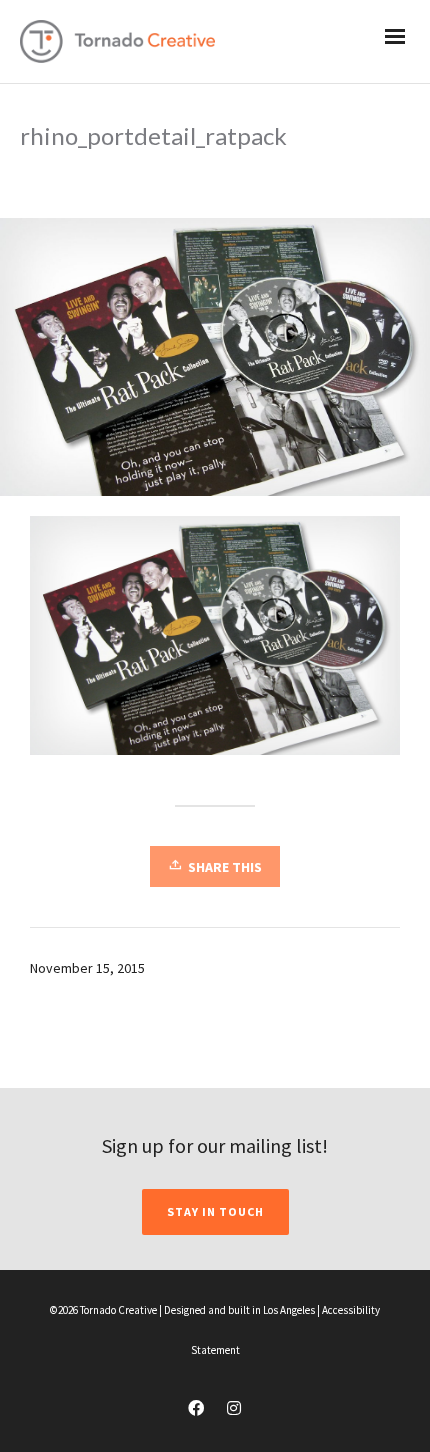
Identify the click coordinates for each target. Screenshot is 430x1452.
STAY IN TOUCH (215, 1211)
